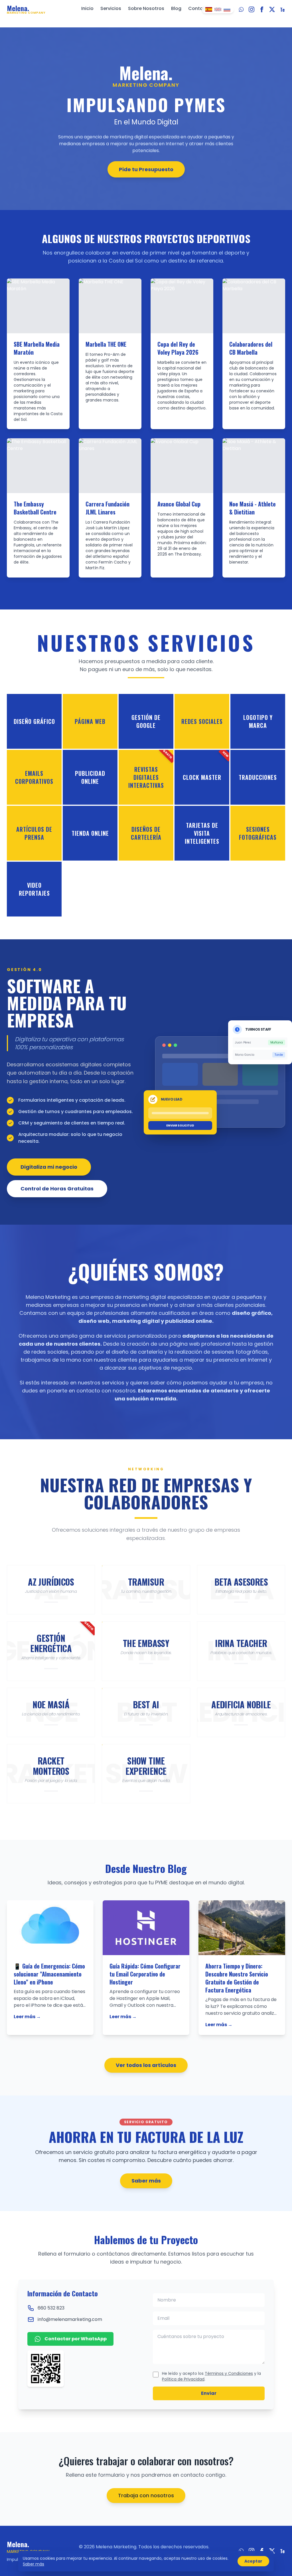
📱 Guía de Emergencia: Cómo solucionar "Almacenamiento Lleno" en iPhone (49, 1974)
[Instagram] (252, 9)
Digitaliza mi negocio (49, 1167)
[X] (272, 9)
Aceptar (253, 2561)
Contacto (200, 8)
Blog (176, 8)
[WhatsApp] (241, 9)
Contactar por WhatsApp (76, 2339)
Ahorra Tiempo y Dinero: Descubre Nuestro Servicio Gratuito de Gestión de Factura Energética (237, 1978)
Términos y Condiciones (229, 2373)
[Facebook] (262, 9)
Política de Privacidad (183, 2379)
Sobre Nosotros (146, 8)
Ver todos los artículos (146, 2065)
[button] (34, 721)
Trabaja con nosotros (146, 2495)
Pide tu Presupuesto (146, 169)
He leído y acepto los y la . (211, 2376)
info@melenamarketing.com (70, 2319)
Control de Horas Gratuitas (57, 1189)
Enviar (209, 2393)
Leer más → (27, 2017)
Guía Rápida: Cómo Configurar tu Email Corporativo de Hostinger (145, 1974)
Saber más (146, 2181)
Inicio (87, 8)
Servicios (111, 8)
